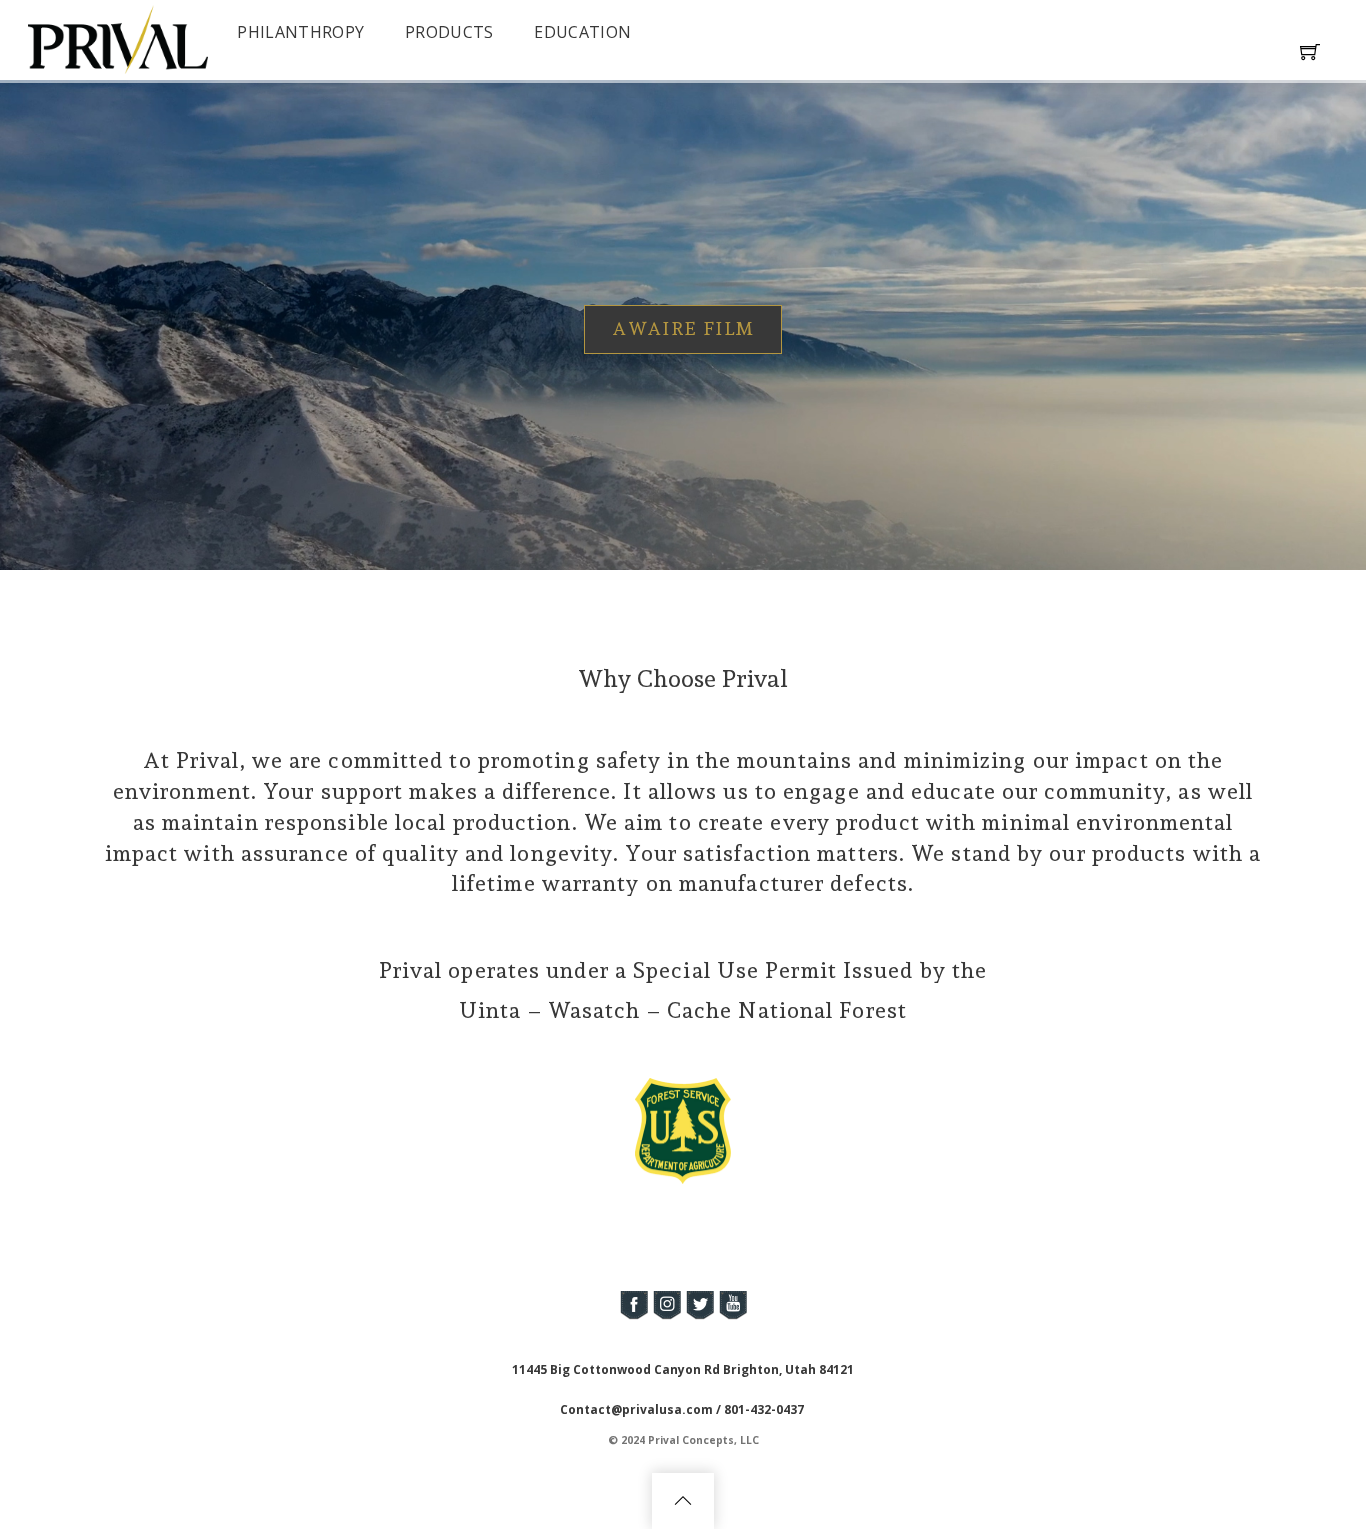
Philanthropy (300, 32)
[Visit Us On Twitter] (699, 1316)
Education (582, 32)
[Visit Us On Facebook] (633, 1316)
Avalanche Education (765, 328)
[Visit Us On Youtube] (732, 1316)
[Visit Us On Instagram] (666, 1316)
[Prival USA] (118, 64)
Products (449, 32)
